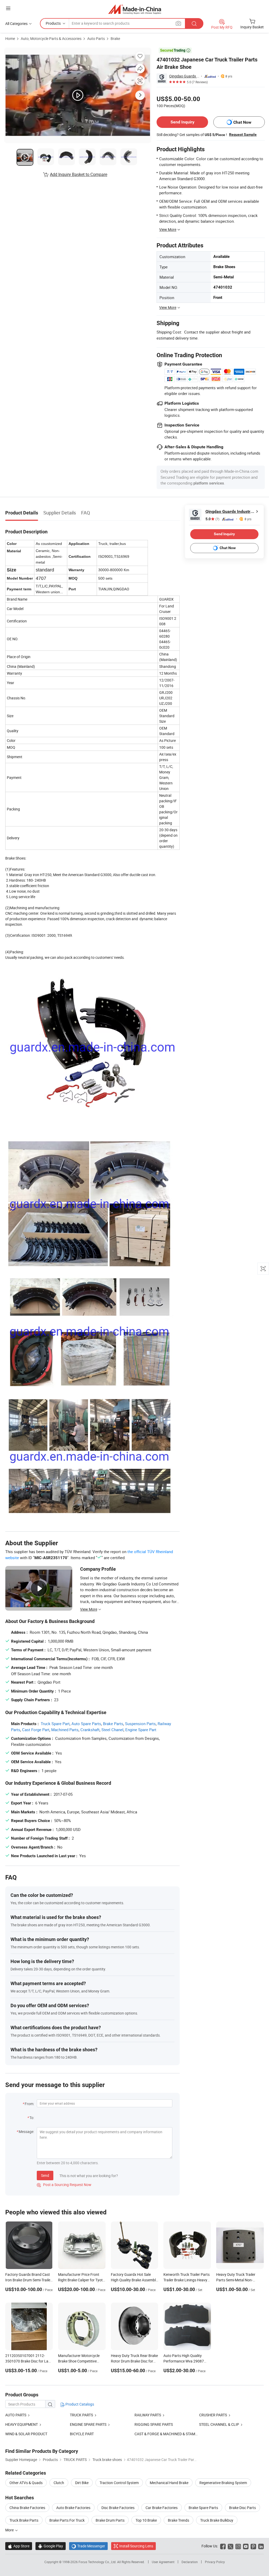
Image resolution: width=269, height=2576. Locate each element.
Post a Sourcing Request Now (64, 2185)
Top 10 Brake (146, 2520)
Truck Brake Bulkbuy (217, 2520)
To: (32, 2118)
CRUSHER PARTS (213, 2415)
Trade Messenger (88, 2546)
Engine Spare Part (141, 1730)
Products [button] (53, 23)
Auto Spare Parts (86, 1724)
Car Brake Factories (162, 2508)
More (10, 2530)
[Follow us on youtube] (246, 2546)
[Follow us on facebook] (223, 2546)
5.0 (212, 519)
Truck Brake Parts (24, 2520)
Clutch (59, 2483)
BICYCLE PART (82, 2434)
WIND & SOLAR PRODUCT (26, 2434)
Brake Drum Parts (110, 2520)
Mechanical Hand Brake (169, 2483)
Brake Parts (113, 1724)
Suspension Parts (140, 1724)
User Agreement (163, 2562)
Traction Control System (119, 2483)
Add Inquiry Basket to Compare (79, 174)
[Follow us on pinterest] (253, 2546)
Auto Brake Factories (73, 2508)
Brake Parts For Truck (67, 2520)
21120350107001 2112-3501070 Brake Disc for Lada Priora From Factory (29, 2361)
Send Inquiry (182, 122)
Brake (115, 38)
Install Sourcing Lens (136, 2546)
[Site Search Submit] (194, 24)
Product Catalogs (79, 2404)
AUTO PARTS (16, 2415)
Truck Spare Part (55, 1724)
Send (45, 2175)
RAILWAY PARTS (148, 2415)
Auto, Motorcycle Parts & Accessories (51, 38)
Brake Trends (179, 2520)
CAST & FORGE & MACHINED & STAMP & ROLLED (175, 2434)
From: (29, 2104)
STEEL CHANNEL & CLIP (219, 2424)
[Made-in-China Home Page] (135, 9)
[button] (8, 8)
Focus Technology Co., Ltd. (98, 2562)
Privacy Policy (215, 2562)
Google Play (51, 2546)
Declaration (190, 2562)
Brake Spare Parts (203, 2508)
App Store (19, 2546)
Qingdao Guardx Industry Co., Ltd (184, 76)
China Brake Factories (27, 2508)
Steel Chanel (112, 1730)
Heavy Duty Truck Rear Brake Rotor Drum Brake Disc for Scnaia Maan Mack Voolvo (134, 2361)
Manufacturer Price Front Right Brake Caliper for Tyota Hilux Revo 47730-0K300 (81, 2280)
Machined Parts (65, 1730)
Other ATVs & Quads (26, 2483)
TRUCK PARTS (81, 2415)
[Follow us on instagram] (238, 2546)
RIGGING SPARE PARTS (154, 2424)
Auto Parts (96, 38)
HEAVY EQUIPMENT (22, 2424)
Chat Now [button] (242, 122)
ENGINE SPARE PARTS (88, 2424)
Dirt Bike (82, 2483)
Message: (26, 2132)
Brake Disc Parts (242, 2508)
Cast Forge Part (36, 1730)
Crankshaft (90, 1730)
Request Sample (243, 134)
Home (10, 38)
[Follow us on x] (231, 2546)
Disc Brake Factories (118, 2508)
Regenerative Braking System (223, 2483)
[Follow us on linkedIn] (261, 2546)
